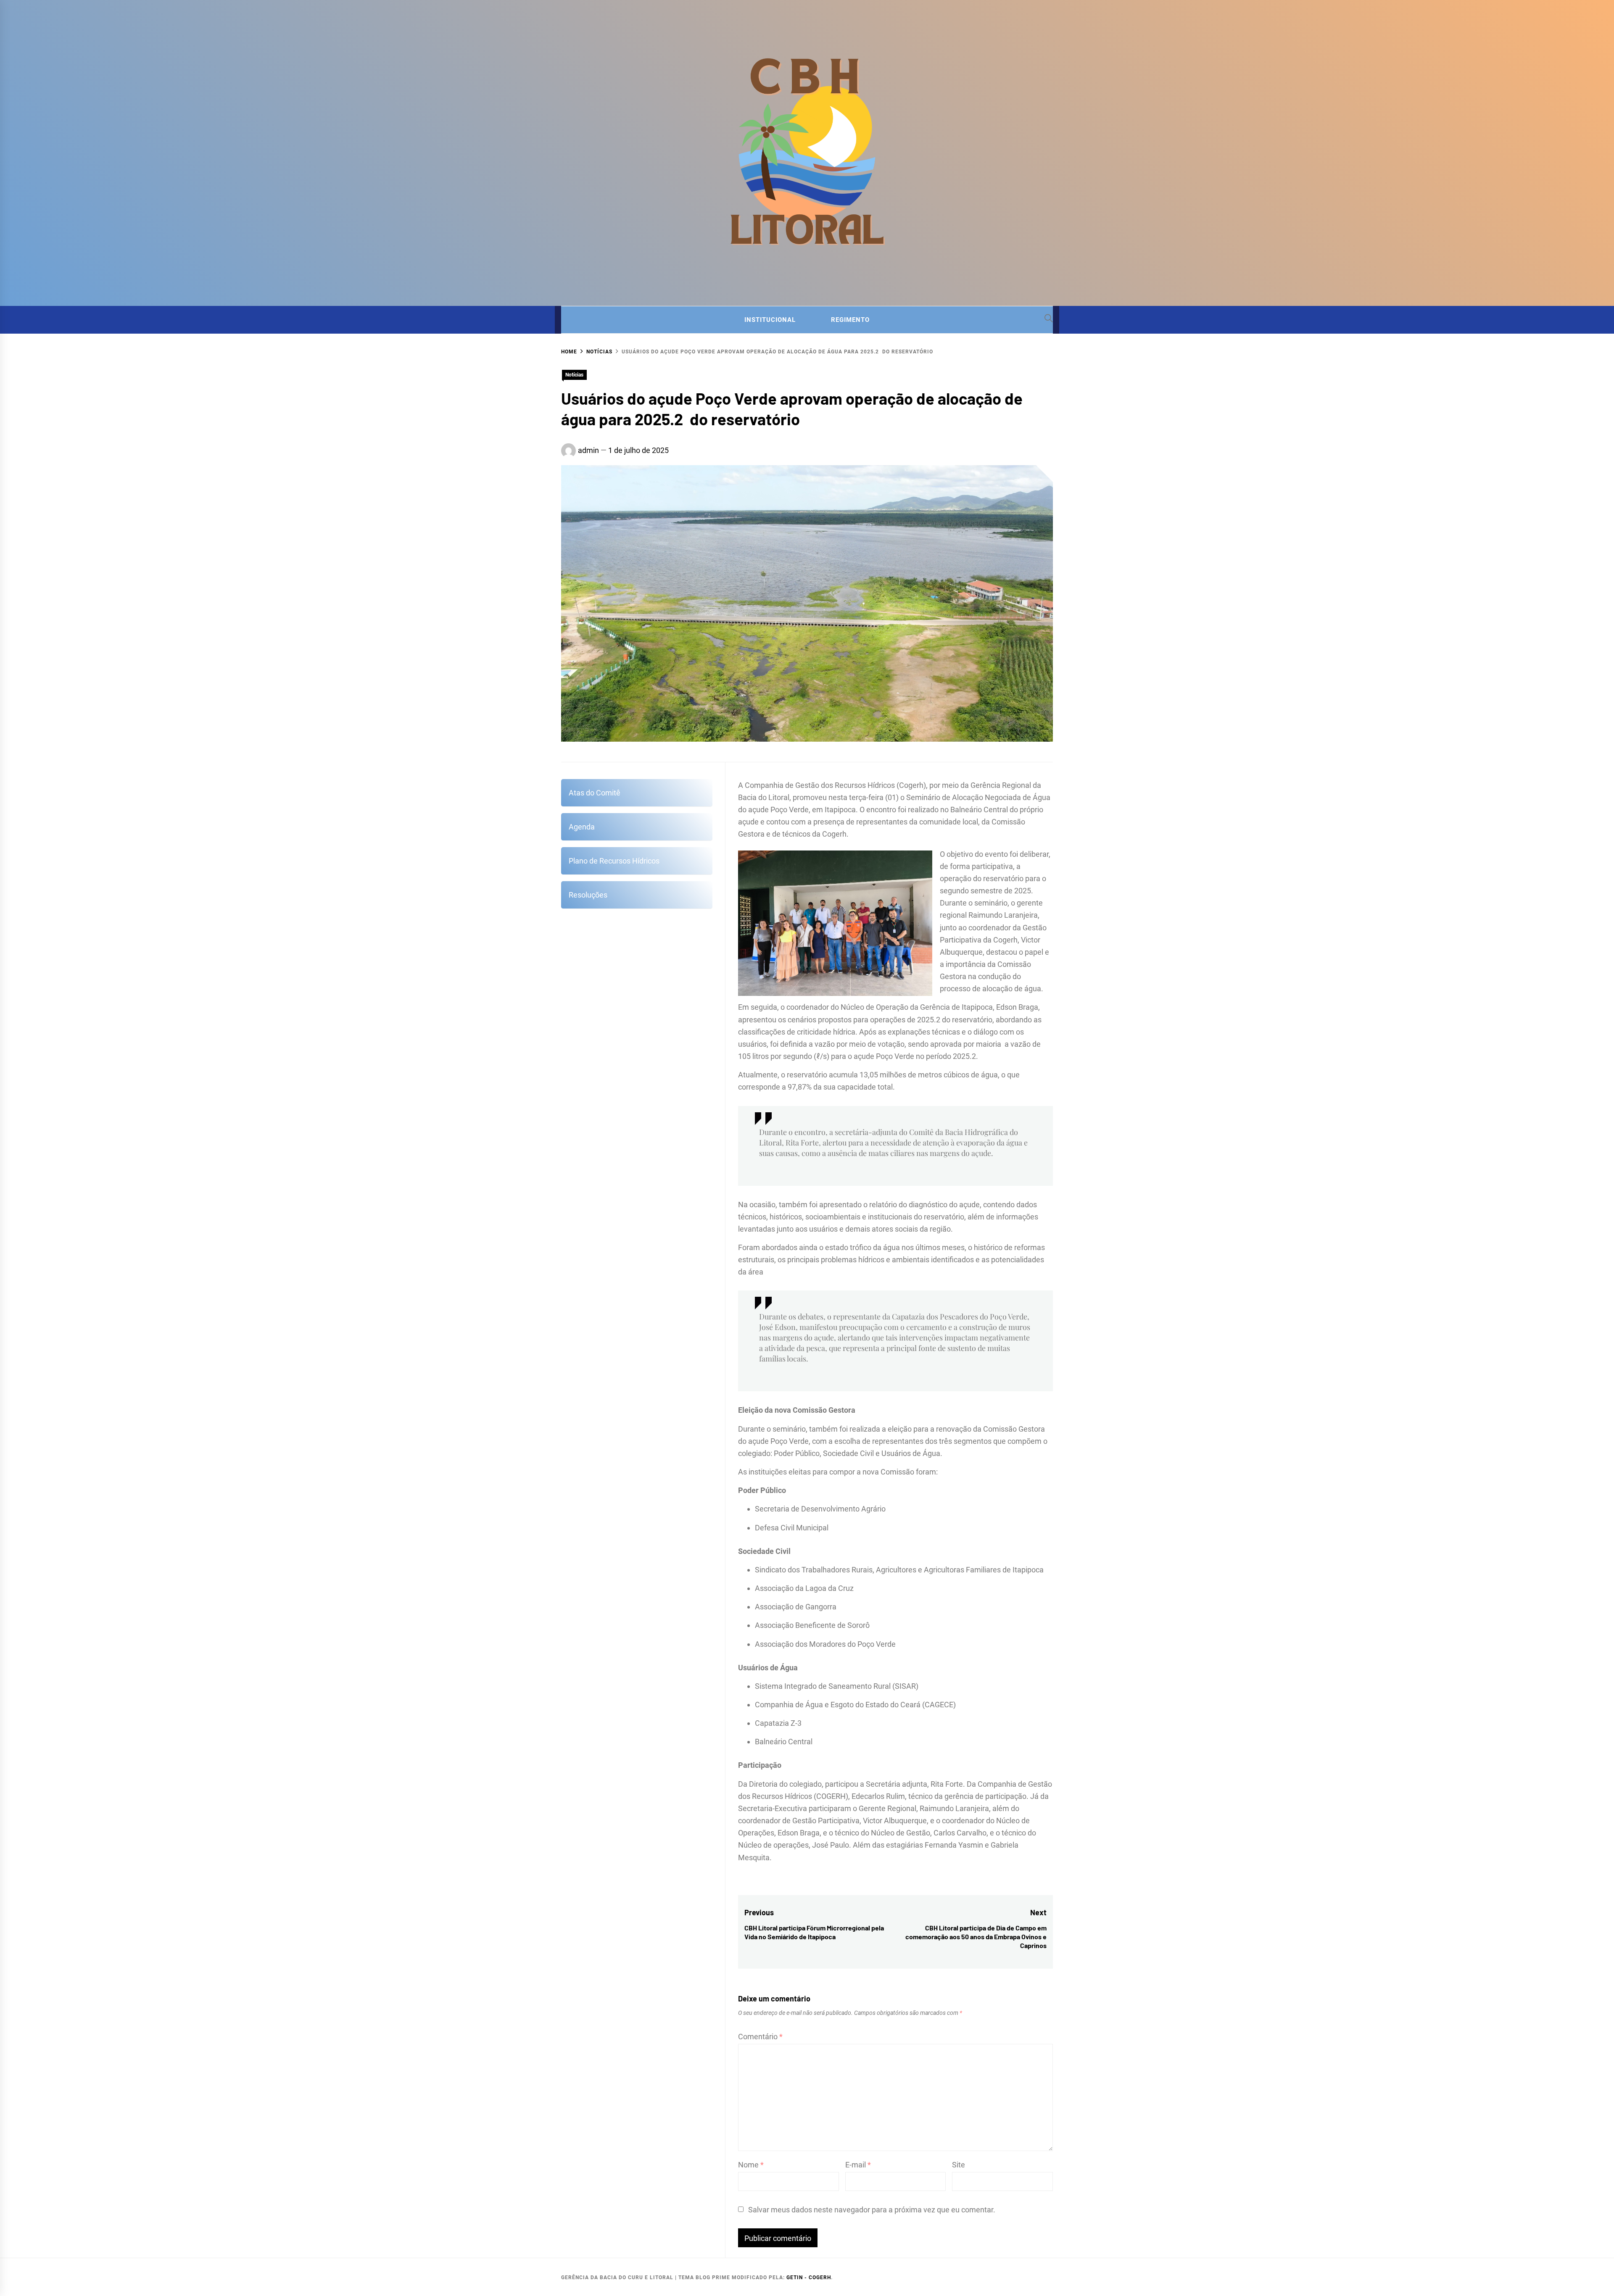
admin (588, 450)
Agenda (582, 827)
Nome (751, 2165)
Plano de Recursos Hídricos (614, 861)
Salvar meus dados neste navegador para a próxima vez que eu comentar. (872, 2210)
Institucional (770, 320)
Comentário (760, 2037)
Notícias (574, 375)
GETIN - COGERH (809, 2278)
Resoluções (588, 895)
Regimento (850, 320)
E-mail (858, 2165)
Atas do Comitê (595, 793)
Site (959, 2165)
